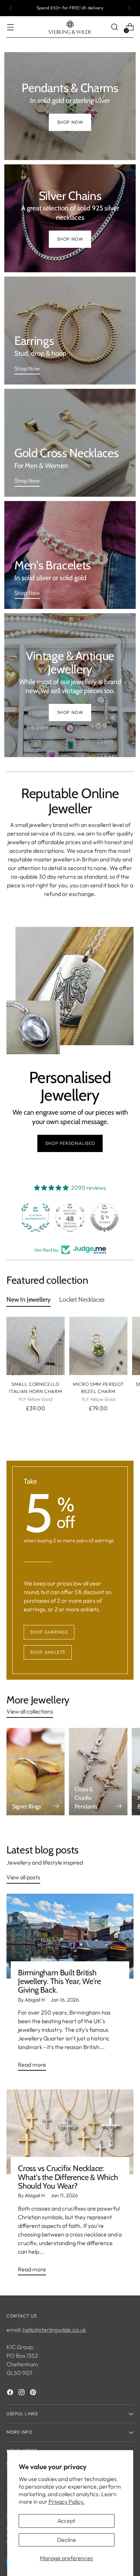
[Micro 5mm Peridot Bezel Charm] (98, 1346)
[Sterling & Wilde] (70, 27)
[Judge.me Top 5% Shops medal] (104, 1218)
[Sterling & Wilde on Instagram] (22, 2393)
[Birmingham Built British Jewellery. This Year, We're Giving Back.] (70, 1936)
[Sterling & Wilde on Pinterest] (34, 2393)
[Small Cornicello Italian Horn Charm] (36, 1346)
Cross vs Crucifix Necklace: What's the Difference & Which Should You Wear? (68, 2177)
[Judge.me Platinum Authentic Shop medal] (36, 1218)
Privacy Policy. (67, 2502)
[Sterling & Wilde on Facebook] (11, 2393)
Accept (66, 2521)
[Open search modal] (114, 27)
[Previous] (11, 8)
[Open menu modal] (10, 27)
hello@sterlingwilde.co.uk (54, 2330)
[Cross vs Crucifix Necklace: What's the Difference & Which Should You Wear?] (70, 2132)
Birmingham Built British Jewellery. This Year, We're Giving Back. (59, 1981)
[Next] (129, 8)
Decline (67, 2540)
